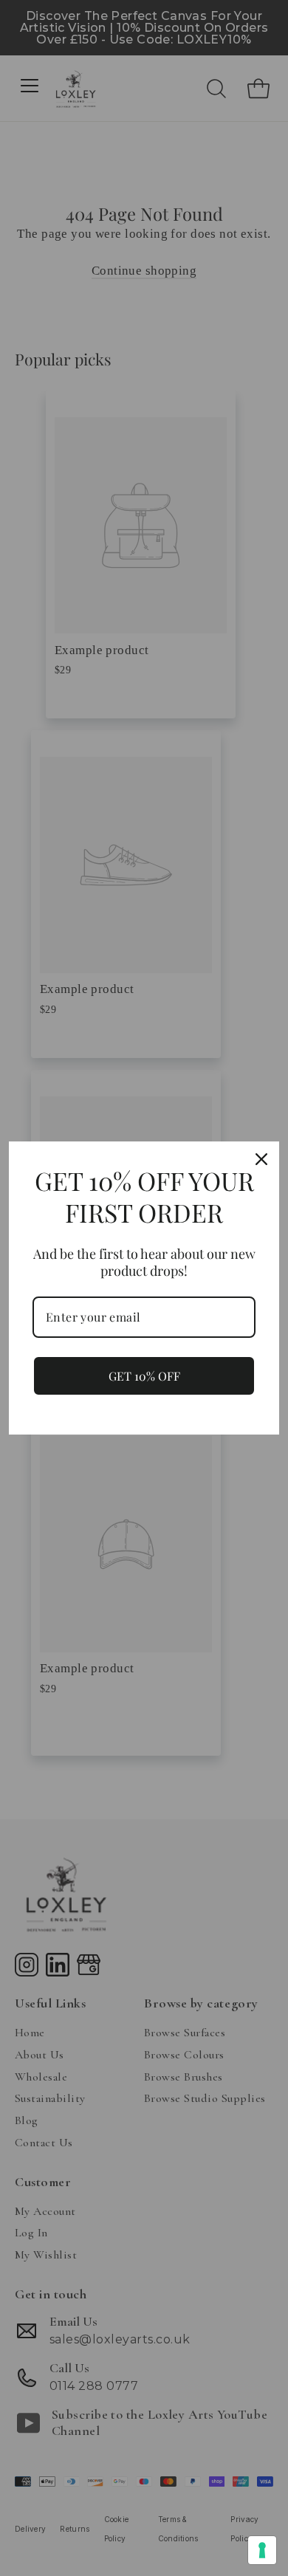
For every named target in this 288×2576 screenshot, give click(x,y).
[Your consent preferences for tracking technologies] (262, 2550)
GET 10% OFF (144, 1376)
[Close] (261, 1159)
